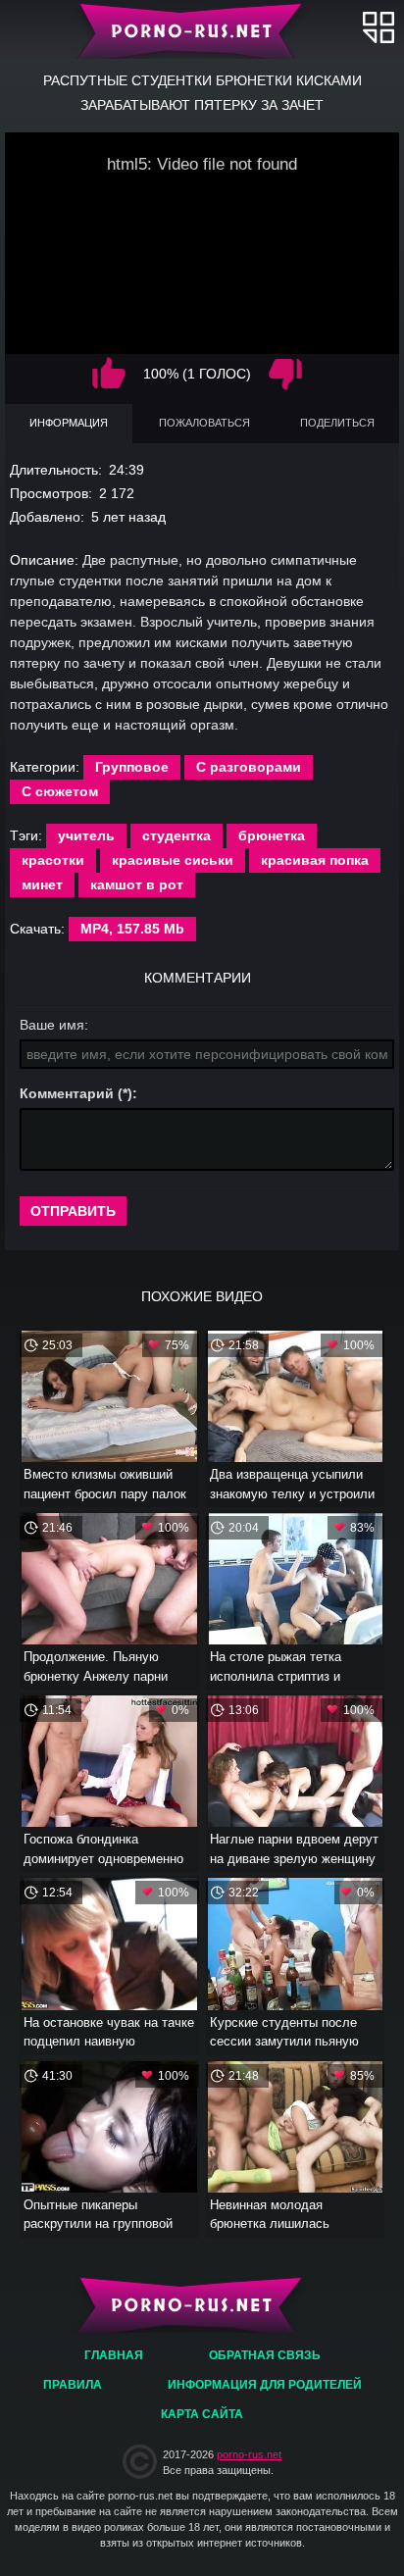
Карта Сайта (202, 2414)
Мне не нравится (285, 374)
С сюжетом (60, 791)
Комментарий (67, 1093)
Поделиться (337, 423)
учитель (86, 835)
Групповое (132, 767)
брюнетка (272, 835)
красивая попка (315, 860)
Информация (69, 423)
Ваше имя (52, 1025)
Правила (73, 2385)
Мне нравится (109, 374)
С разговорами (249, 767)
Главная (202, 29)
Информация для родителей (265, 2385)
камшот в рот (137, 884)
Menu (379, 27)
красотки (53, 860)
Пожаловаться (204, 423)
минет (42, 884)
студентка (177, 835)
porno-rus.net (249, 2454)
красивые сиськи (173, 860)
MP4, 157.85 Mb (132, 929)
